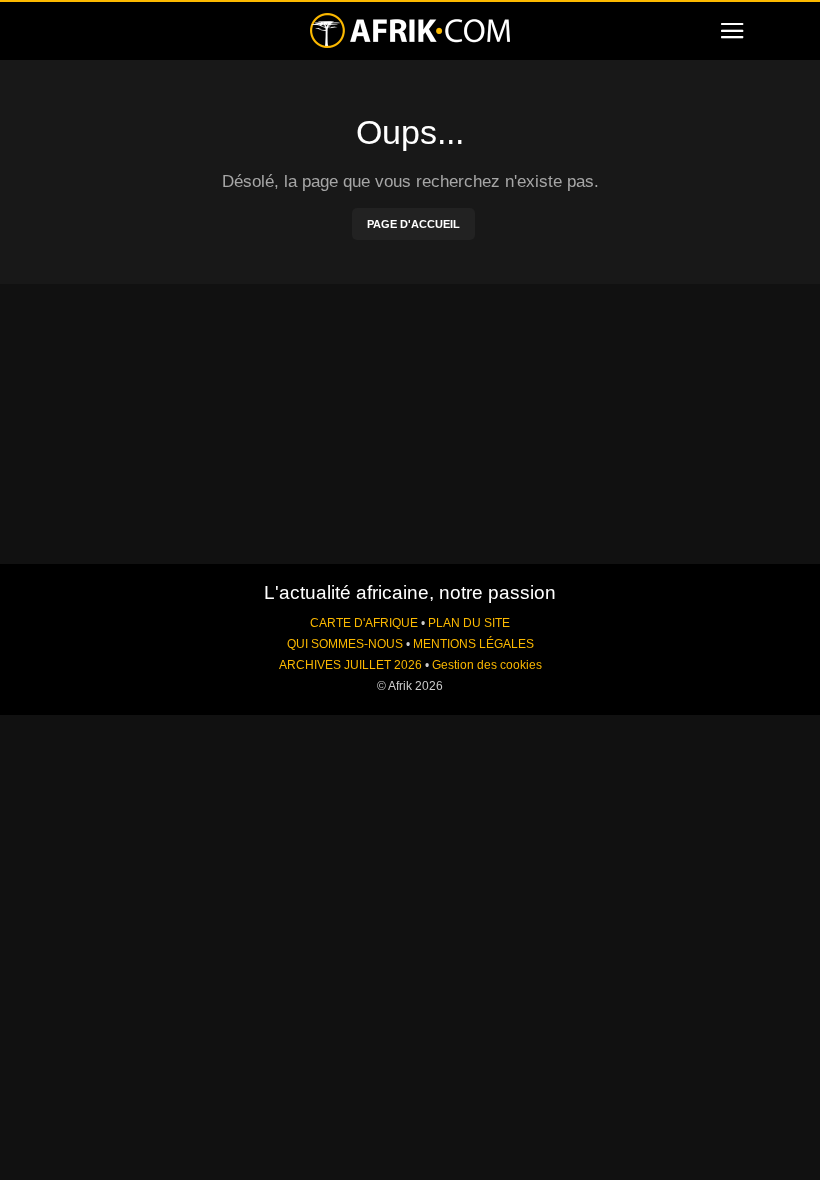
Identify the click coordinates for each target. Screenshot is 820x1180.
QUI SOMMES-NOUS (345, 644)
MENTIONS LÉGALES (473, 644)
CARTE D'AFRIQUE (364, 623)
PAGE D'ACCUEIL (413, 224)
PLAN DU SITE (469, 623)
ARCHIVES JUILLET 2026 (350, 665)
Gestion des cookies (487, 665)
